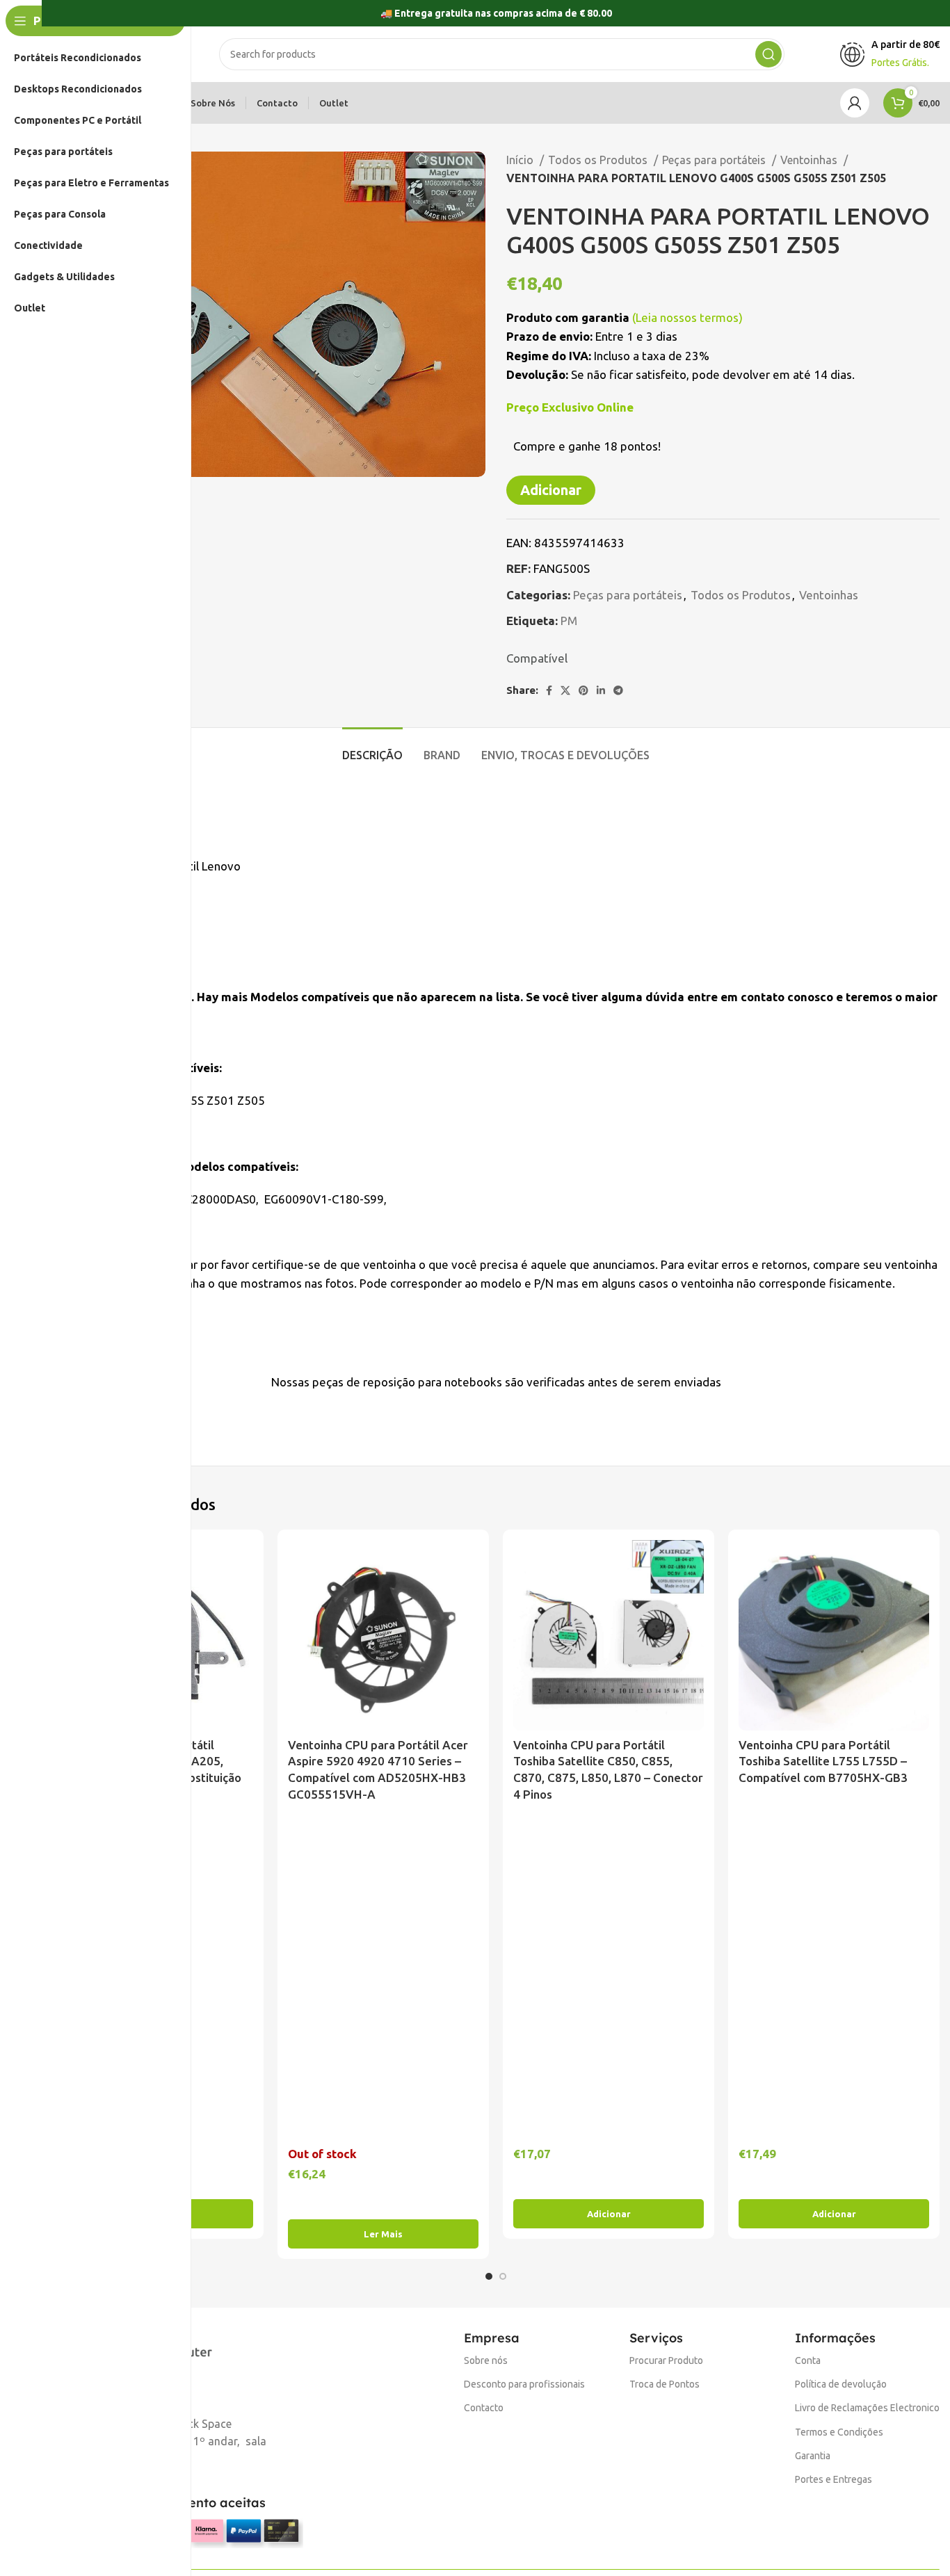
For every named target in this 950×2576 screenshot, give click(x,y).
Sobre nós (486, 2360)
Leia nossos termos (687, 317)
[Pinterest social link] (583, 690)
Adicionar (551, 490)
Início (521, 160)
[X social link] (565, 690)
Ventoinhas (810, 160)
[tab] (372, 748)
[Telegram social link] (618, 690)
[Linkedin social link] (601, 690)
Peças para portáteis (715, 160)
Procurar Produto (666, 2360)
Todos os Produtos (599, 160)
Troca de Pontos (665, 2384)
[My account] (855, 103)
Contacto (484, 2408)
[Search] (768, 54)
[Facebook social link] (549, 690)
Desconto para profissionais (524, 2384)
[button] (609, 2214)
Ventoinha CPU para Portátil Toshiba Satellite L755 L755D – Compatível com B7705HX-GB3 (823, 1761)
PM (569, 621)
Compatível (537, 658)
